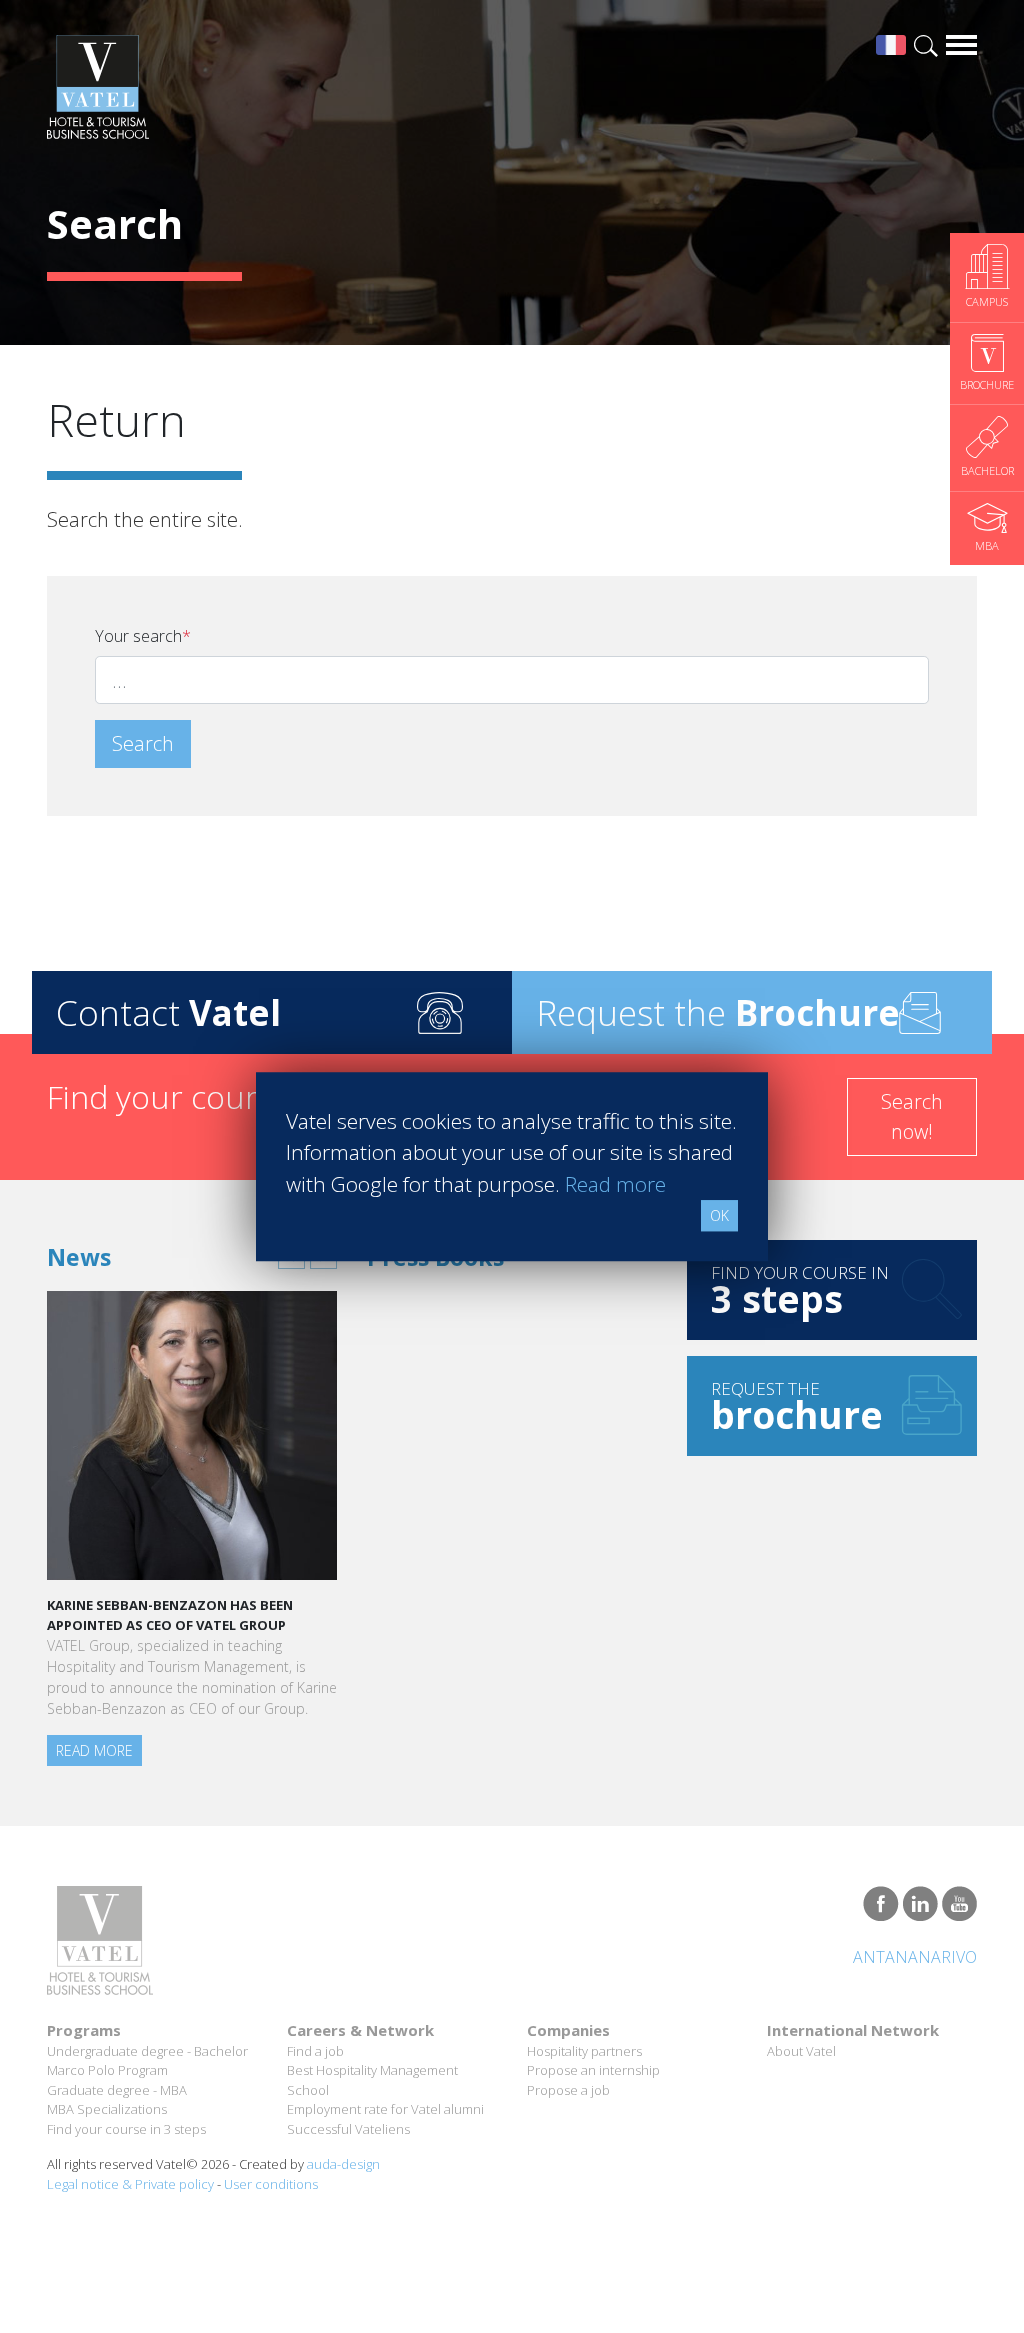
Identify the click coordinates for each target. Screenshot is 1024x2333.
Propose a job (568, 2090)
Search (143, 743)
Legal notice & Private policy (130, 2184)
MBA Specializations (107, 2109)
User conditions (271, 2184)
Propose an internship (593, 2070)
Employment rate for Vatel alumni (385, 2109)
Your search (143, 636)
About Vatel (801, 2051)
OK (719, 1215)
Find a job (315, 2051)
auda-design (343, 2164)
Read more (94, 1750)
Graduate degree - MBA (117, 2090)
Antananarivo (915, 1957)
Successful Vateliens (348, 2129)
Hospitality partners (584, 2051)
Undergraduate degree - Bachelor (147, 2051)
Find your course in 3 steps (126, 2129)
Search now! (912, 1116)
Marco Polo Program (107, 2070)
